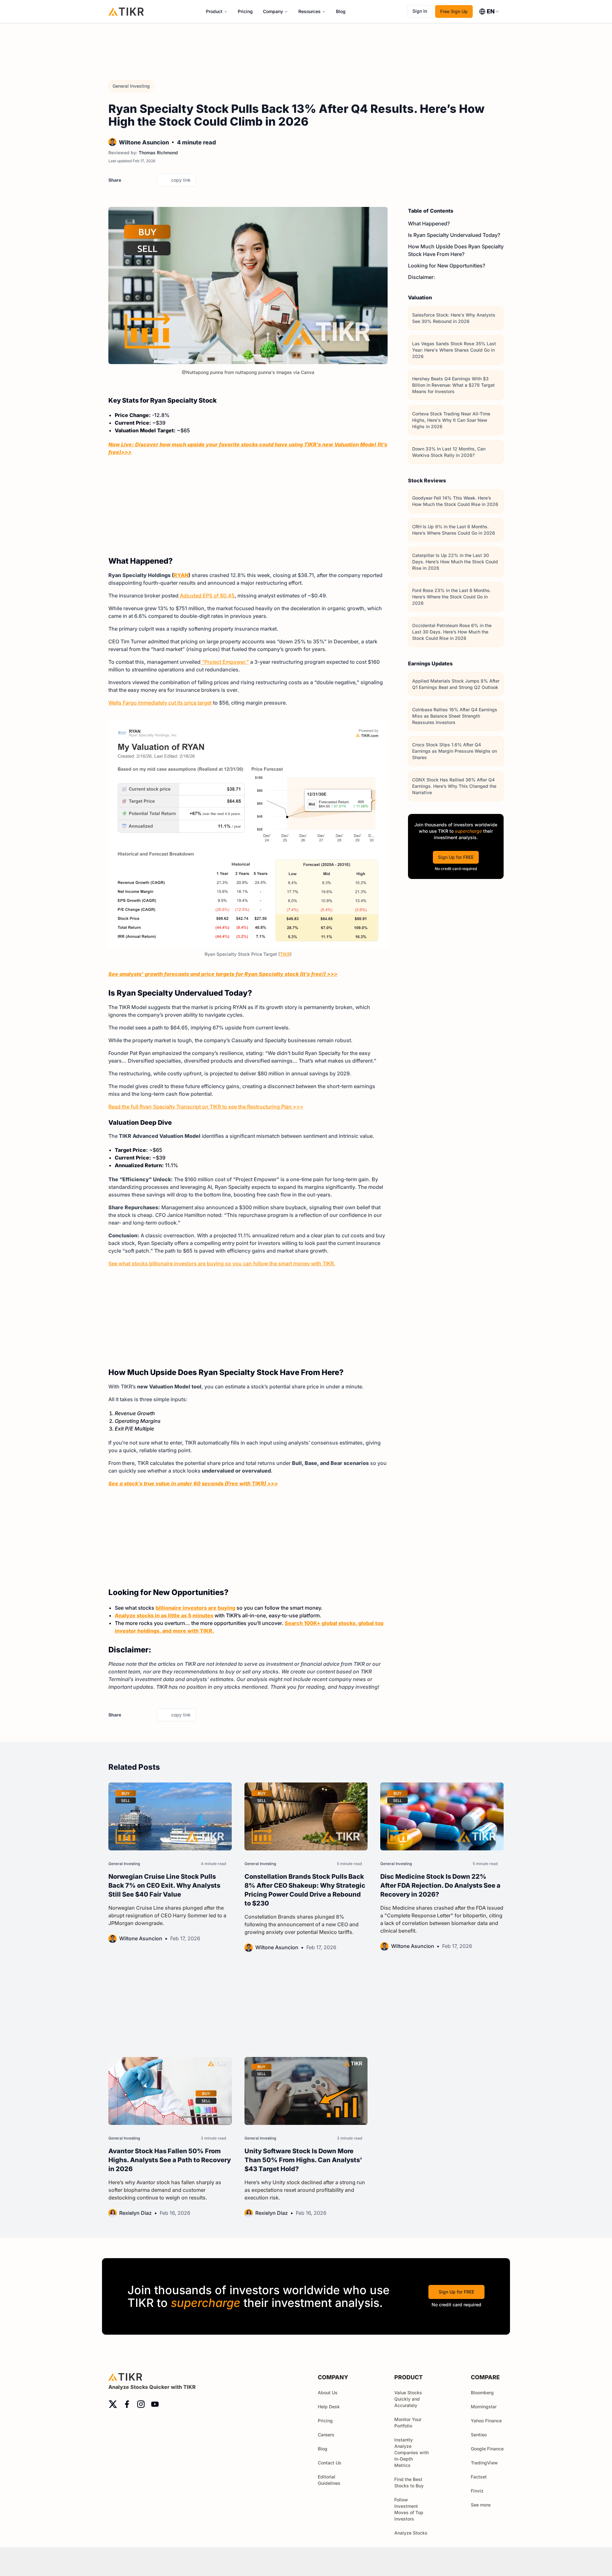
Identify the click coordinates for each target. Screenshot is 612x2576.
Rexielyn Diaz (135, 2213)
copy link (181, 180)
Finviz (477, 2491)
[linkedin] (150, 180)
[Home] (126, 11)
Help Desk (329, 2407)
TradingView (484, 2463)
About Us (328, 2393)
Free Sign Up (454, 11)
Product (214, 11)
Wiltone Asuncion (144, 142)
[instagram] (141, 2404)
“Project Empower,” (225, 662)
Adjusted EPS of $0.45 (207, 596)
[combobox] (489, 11)
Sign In (420, 11)
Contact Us (330, 2463)
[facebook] (139, 180)
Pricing (245, 11)
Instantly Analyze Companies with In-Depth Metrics (412, 2452)
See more (481, 2505)
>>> (126, 452)
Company (273, 11)
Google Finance (487, 2449)
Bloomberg (482, 2393)
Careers (326, 2435)
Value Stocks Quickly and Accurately (408, 2399)
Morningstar (484, 2407)
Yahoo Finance (486, 2421)
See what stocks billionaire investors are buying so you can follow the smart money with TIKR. (222, 1263)
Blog (341, 11)
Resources (310, 11)
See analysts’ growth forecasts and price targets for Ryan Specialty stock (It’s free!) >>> (223, 974)
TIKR (285, 954)
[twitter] (128, 180)
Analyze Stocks (411, 2533)
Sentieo (479, 2435)
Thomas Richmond (158, 153)
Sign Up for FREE (456, 857)
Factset (479, 2477)
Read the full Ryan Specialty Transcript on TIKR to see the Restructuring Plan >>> (206, 1107)
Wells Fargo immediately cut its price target (160, 703)
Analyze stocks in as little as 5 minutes (164, 1615)
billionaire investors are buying (195, 1608)
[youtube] (155, 2404)
